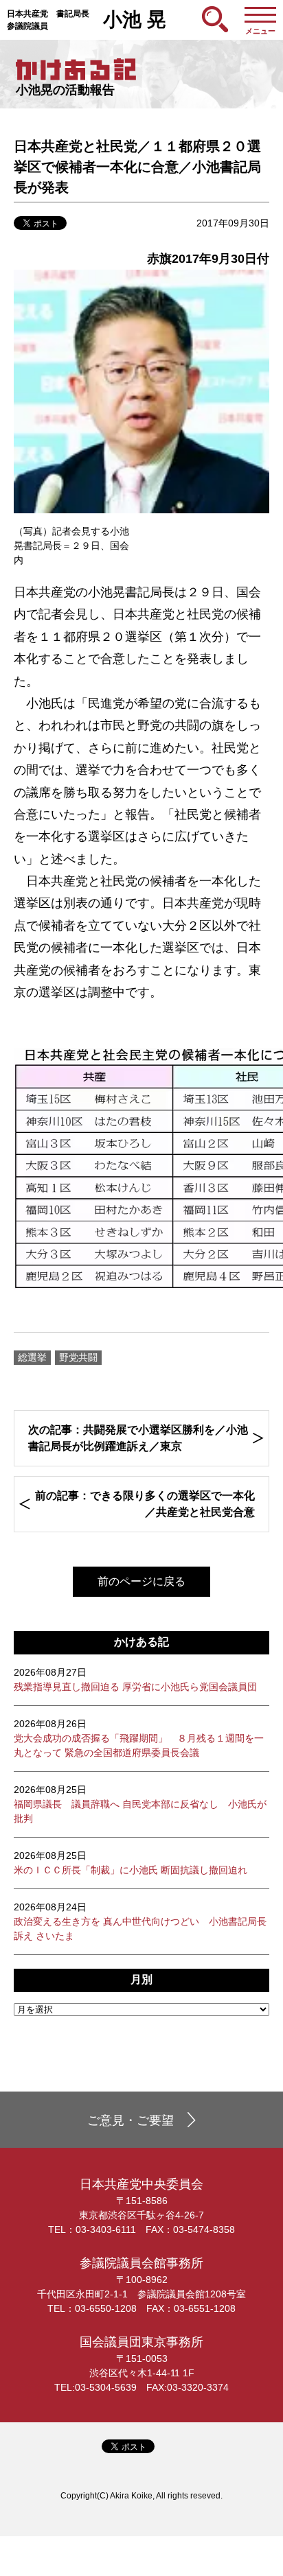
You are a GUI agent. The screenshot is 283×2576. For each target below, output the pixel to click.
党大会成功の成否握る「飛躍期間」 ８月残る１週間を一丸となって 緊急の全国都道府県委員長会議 (139, 1738)
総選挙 (32, 1357)
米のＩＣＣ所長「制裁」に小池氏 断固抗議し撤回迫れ (131, 1863)
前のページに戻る (141, 1581)
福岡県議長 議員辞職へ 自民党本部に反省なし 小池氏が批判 (140, 1804)
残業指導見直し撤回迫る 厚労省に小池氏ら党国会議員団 (135, 1679)
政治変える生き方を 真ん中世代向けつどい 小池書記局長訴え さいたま (140, 1921)
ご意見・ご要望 (131, 2120)
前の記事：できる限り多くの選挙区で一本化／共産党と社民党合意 (145, 1504)
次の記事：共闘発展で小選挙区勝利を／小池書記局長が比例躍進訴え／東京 (138, 1438)
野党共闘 (78, 1357)
